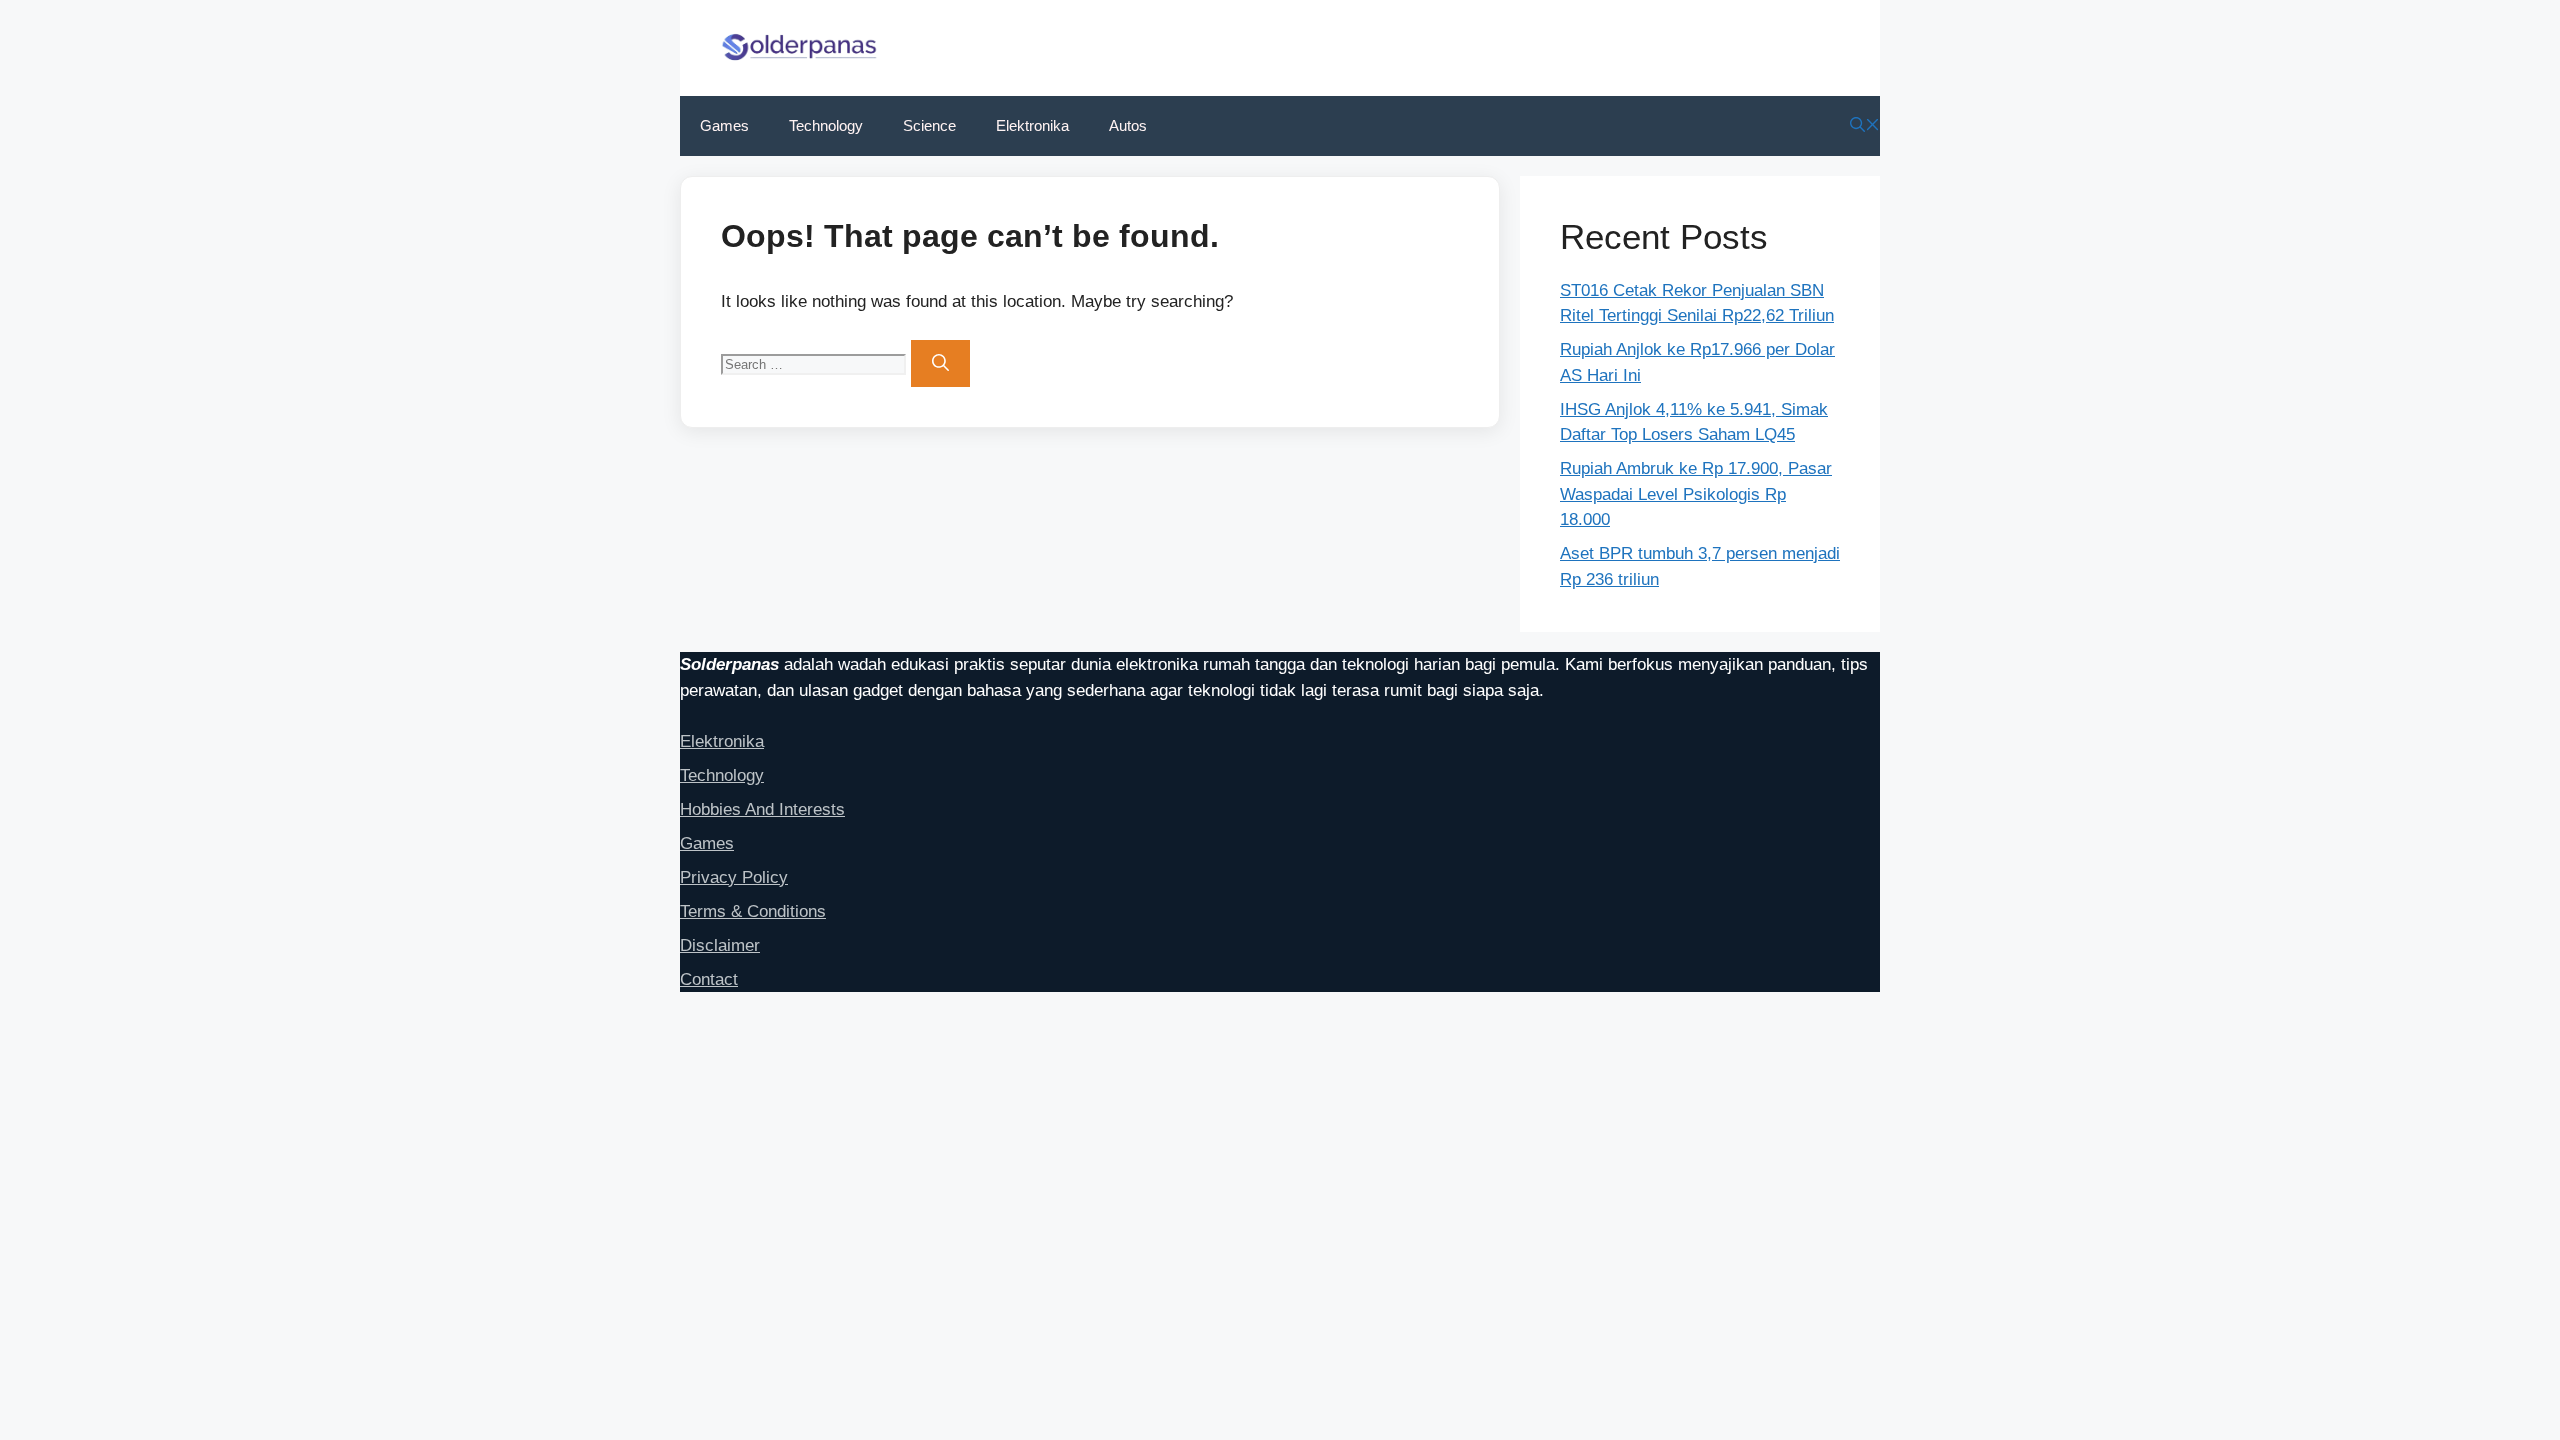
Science (929, 125)
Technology (826, 125)
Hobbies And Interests (762, 809)
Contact (709, 979)
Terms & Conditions (753, 911)
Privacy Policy (734, 877)
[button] (1865, 125)
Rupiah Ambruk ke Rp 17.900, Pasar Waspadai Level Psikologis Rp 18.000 (1696, 494)
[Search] (940, 364)
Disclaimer (720, 945)
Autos (1128, 125)
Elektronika (1032, 125)
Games (724, 125)
